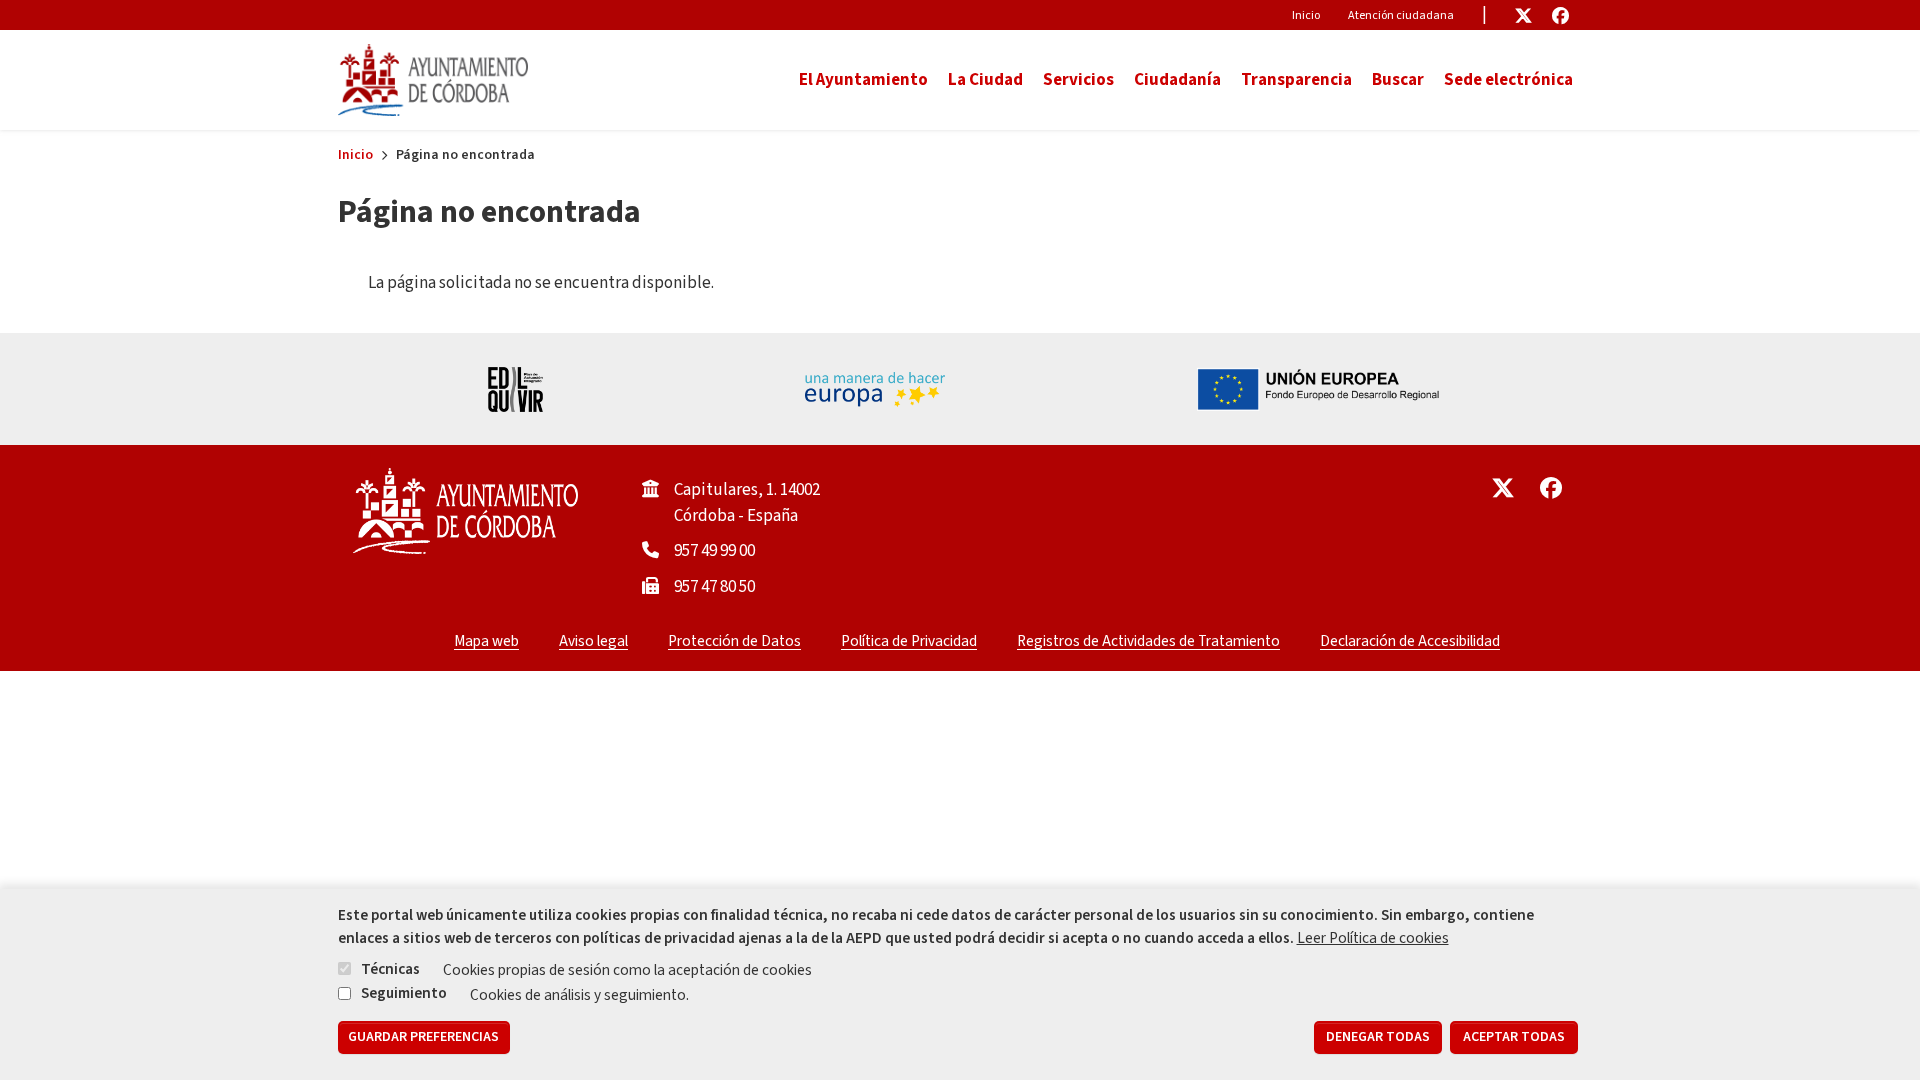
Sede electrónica (1508, 80)
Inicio (1306, 15)
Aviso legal (593, 641)
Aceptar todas (1514, 1038)
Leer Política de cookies (1373, 938)
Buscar (1398, 80)
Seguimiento (404, 993)
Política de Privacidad (909, 641)
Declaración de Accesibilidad (1410, 641)
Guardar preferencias (423, 1038)
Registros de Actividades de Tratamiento (1148, 641)
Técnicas (390, 969)
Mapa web (486, 641)
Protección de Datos (734, 641)
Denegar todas (1378, 1038)
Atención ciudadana (1401, 15)
